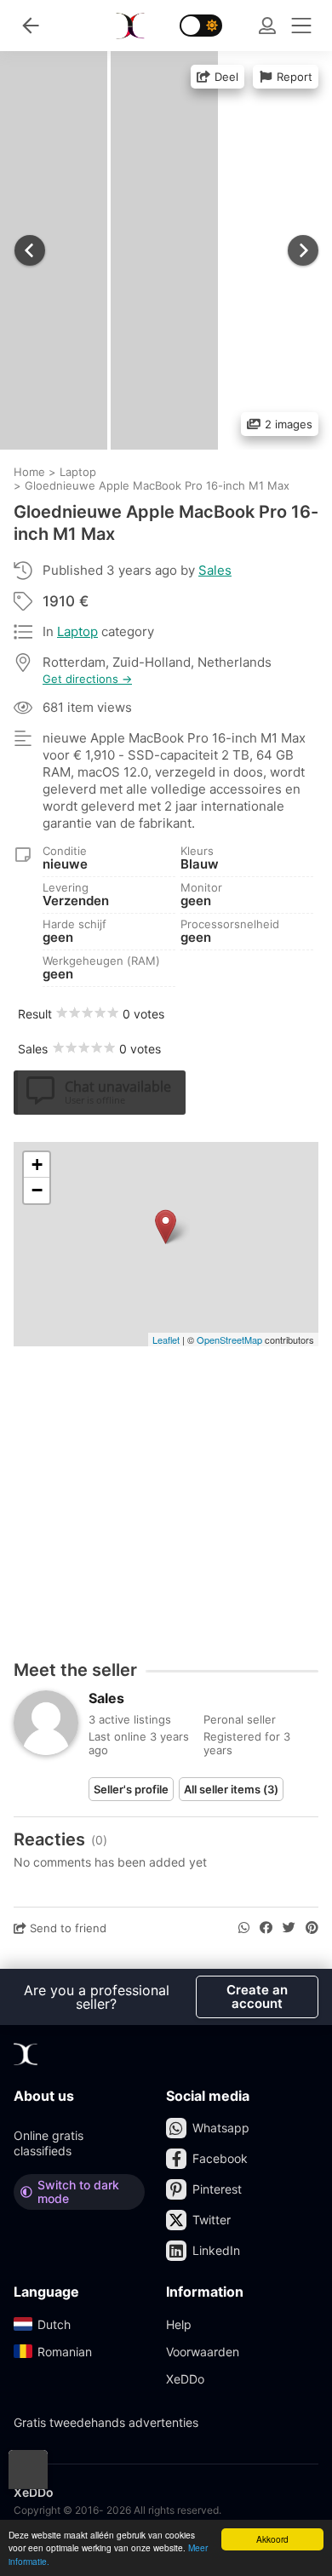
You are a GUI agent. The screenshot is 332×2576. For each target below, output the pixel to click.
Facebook (220, 2158)
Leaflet (166, 1340)
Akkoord (272, 2539)
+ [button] (37, 1165)
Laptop (77, 631)
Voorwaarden (203, 2352)
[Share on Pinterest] (312, 1928)
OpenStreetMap (229, 1340)
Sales (215, 570)
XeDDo (185, 2379)
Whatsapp (221, 2128)
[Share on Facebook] (266, 1928)
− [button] (37, 1190)
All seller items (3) (231, 1789)
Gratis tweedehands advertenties (106, 2422)
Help (179, 2324)
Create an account (257, 1997)
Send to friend (66, 1928)
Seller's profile (131, 1789)
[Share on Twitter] (289, 1928)
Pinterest (217, 2189)
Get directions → (87, 679)
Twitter (212, 2220)
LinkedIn (216, 2250)
